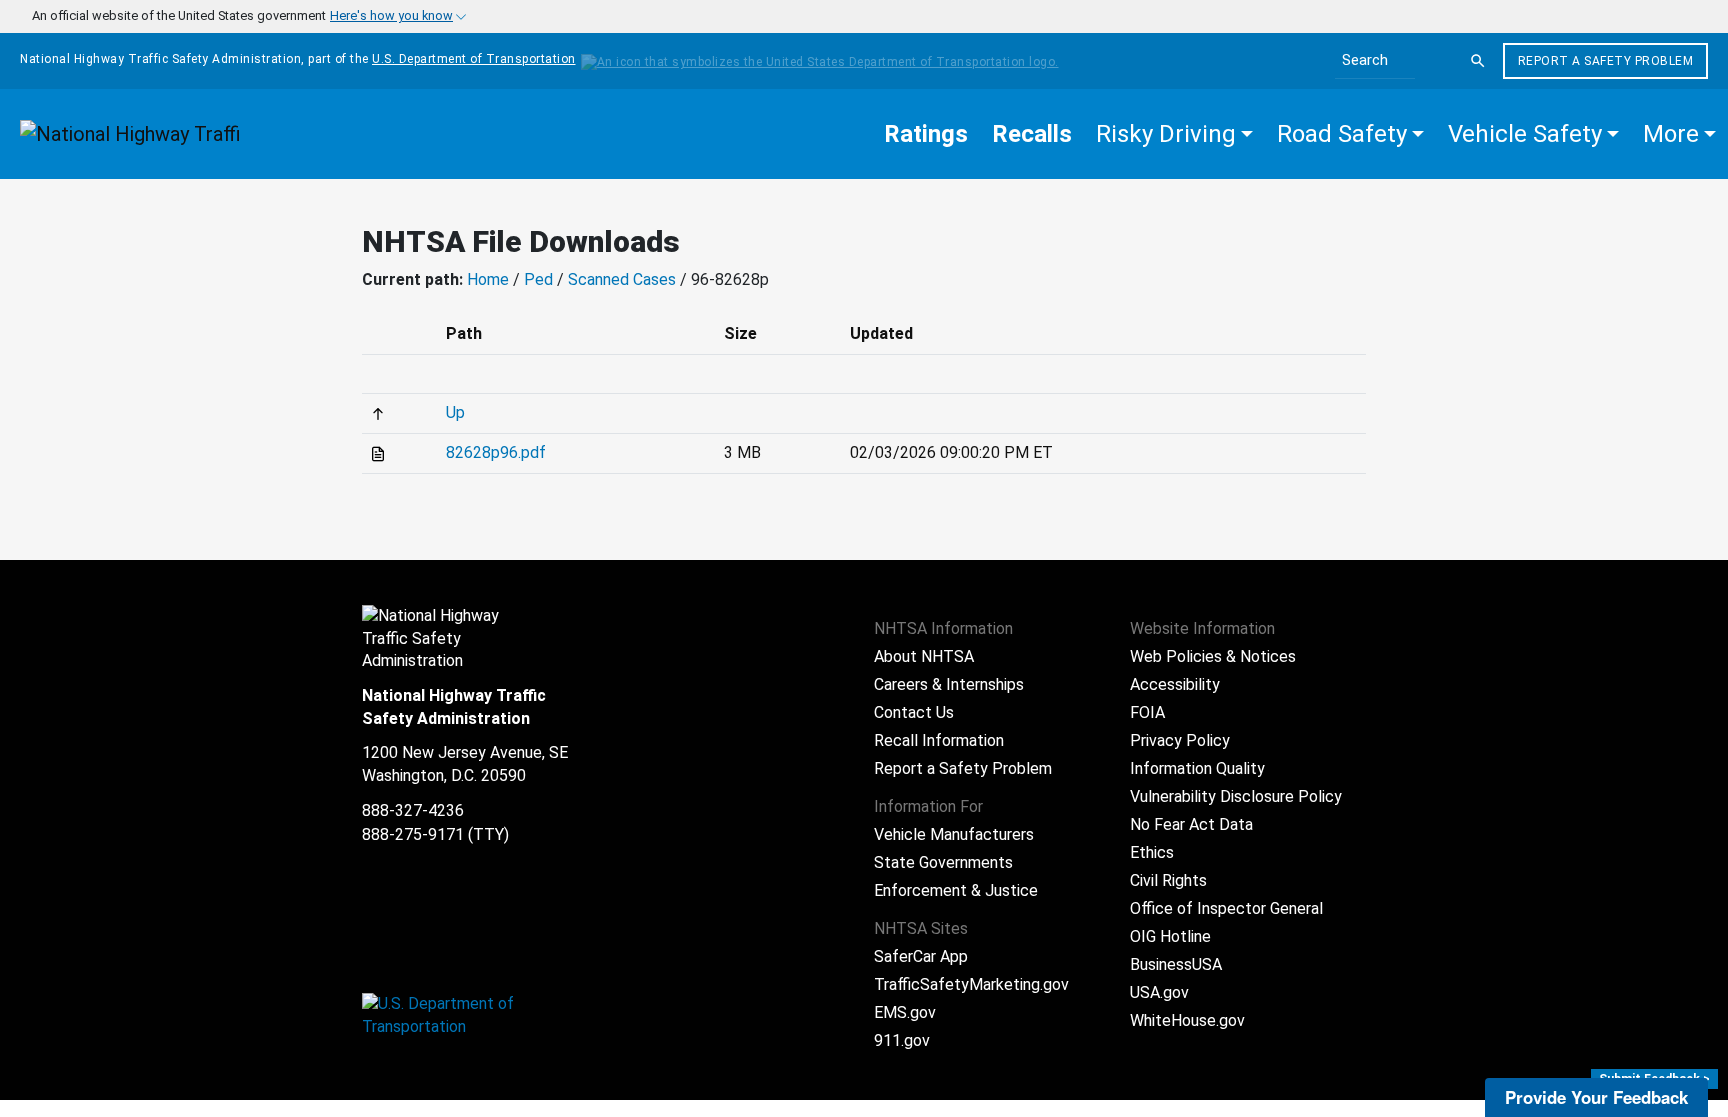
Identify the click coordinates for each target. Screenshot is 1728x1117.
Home (488, 279)
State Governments (943, 862)
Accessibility (1175, 684)
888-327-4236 (413, 810)
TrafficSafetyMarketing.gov (971, 984)
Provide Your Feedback (1596, 1097)
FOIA (1147, 712)
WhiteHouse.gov (1187, 1020)
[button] (1174, 134)
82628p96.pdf (496, 452)
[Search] (1478, 61)
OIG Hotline (1170, 936)
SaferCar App (921, 956)
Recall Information (939, 740)
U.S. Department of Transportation (474, 59)
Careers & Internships (949, 684)
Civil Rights (1168, 880)
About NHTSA (924, 656)
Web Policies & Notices (1213, 656)
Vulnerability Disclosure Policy (1236, 796)
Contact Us (914, 712)
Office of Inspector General (1226, 908)
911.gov (902, 1040)
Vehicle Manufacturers (954, 834)
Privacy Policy (1180, 740)
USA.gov (1159, 992)
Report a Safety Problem (1606, 61)
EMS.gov (905, 1012)
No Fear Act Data (1191, 824)
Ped (538, 279)
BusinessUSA (1176, 964)
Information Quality (1197, 768)
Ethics (1152, 852)
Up (455, 412)
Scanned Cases (622, 279)
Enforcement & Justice (956, 890)
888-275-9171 (413, 834)
